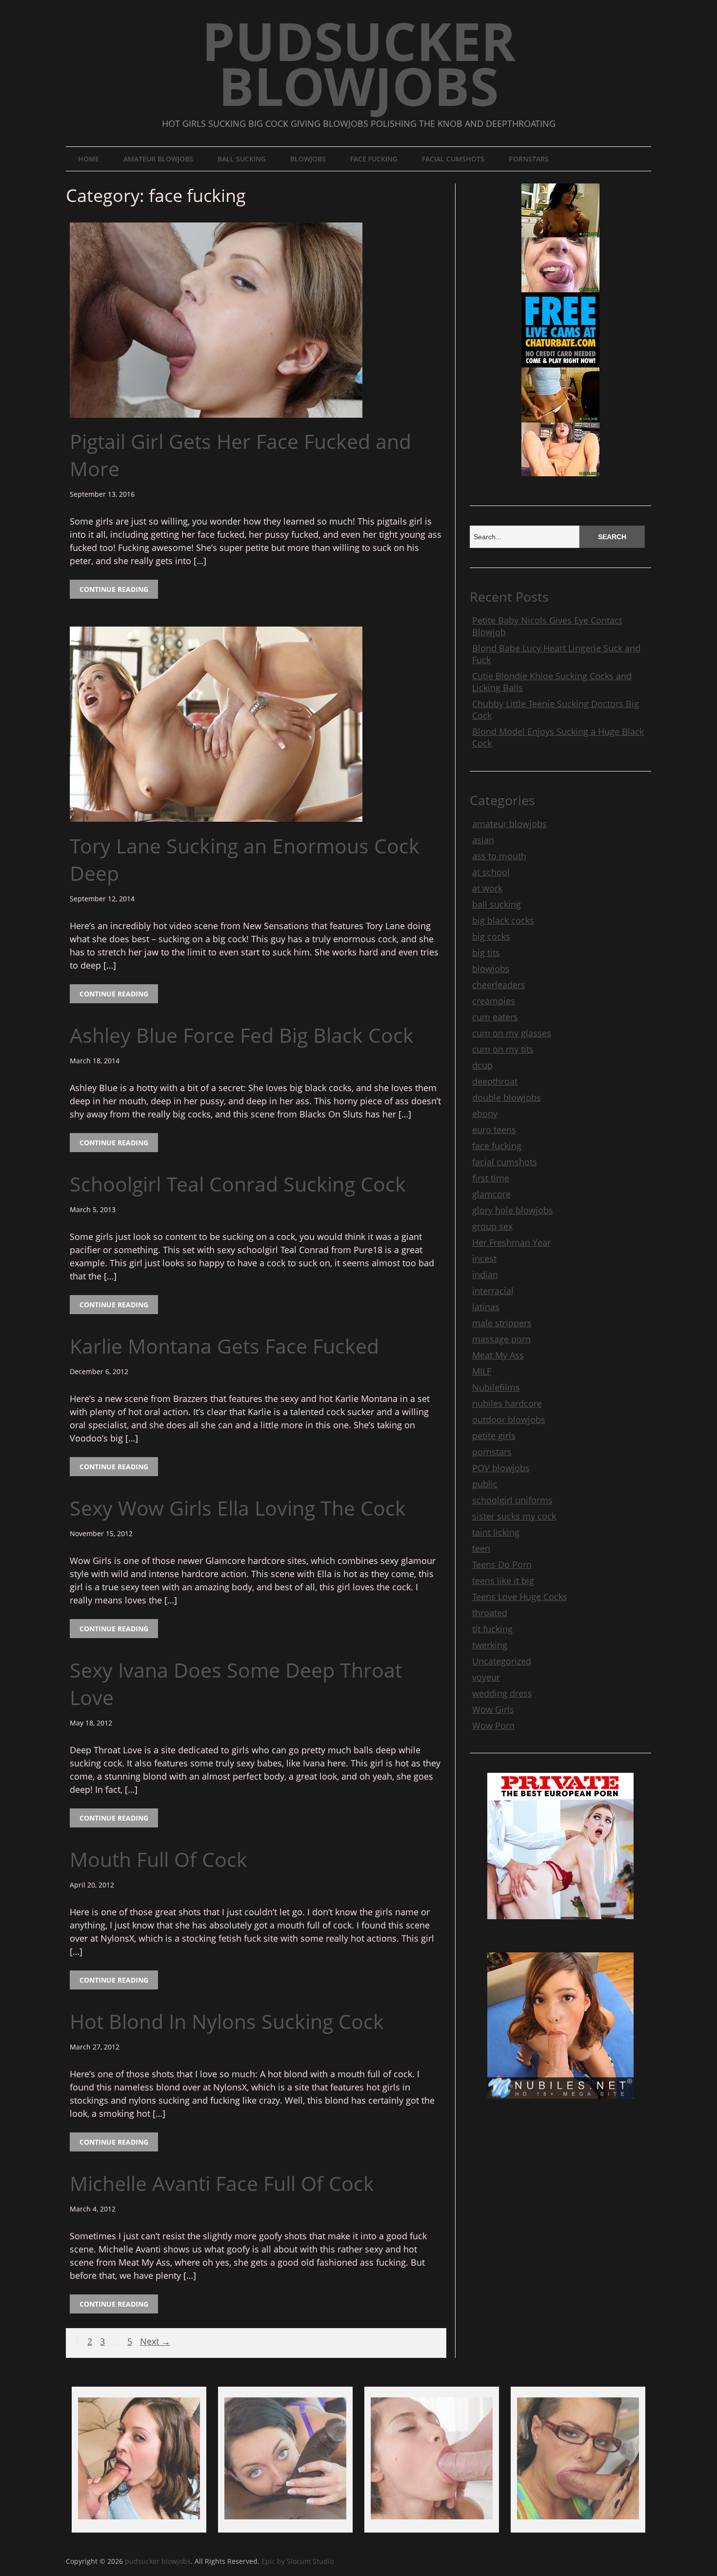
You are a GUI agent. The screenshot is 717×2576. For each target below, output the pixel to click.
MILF (482, 1371)
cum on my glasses (512, 1033)
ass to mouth (499, 856)
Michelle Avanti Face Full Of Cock (222, 2183)
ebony (485, 1114)
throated (490, 1613)
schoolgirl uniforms (512, 1500)
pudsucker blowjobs (359, 63)
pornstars (529, 159)
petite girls (494, 1436)
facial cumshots (453, 159)
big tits (486, 953)
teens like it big (503, 1581)
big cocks (491, 936)
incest (484, 1258)
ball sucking (242, 159)
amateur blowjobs (158, 159)
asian (483, 840)
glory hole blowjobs (513, 1210)
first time (491, 1178)
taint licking (496, 1532)
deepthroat (495, 1081)
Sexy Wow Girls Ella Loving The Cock (238, 1508)
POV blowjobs (501, 1468)
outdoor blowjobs (509, 1420)
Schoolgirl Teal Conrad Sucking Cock (238, 1184)
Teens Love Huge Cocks (520, 1597)
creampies (494, 1001)
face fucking (374, 159)
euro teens (494, 1130)
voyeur (486, 1677)
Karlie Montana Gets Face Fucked (224, 1346)
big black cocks (503, 920)
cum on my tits (503, 1049)
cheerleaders (499, 985)
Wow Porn (493, 1725)
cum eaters (495, 1017)
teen (481, 1548)
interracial (493, 1291)
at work (487, 888)
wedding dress (502, 1693)
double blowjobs (507, 1097)
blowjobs (308, 159)
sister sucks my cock (514, 1516)
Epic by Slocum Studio (298, 2561)
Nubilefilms (496, 1387)
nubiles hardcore (507, 1403)
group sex (492, 1226)
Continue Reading (114, 589)
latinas (486, 1307)
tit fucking (492, 1629)
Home (89, 159)
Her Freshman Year (511, 1242)
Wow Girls (493, 1709)
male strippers (502, 1323)
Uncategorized (502, 1661)
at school (491, 872)
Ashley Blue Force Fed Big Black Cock (242, 1035)
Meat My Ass (498, 1355)
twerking (490, 1645)
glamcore (491, 1194)
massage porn (501, 1339)
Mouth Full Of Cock (159, 1859)
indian (485, 1275)
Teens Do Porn (502, 1564)
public (485, 1484)
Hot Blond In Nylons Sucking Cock (227, 2021)
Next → (155, 2342)
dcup (482, 1065)
